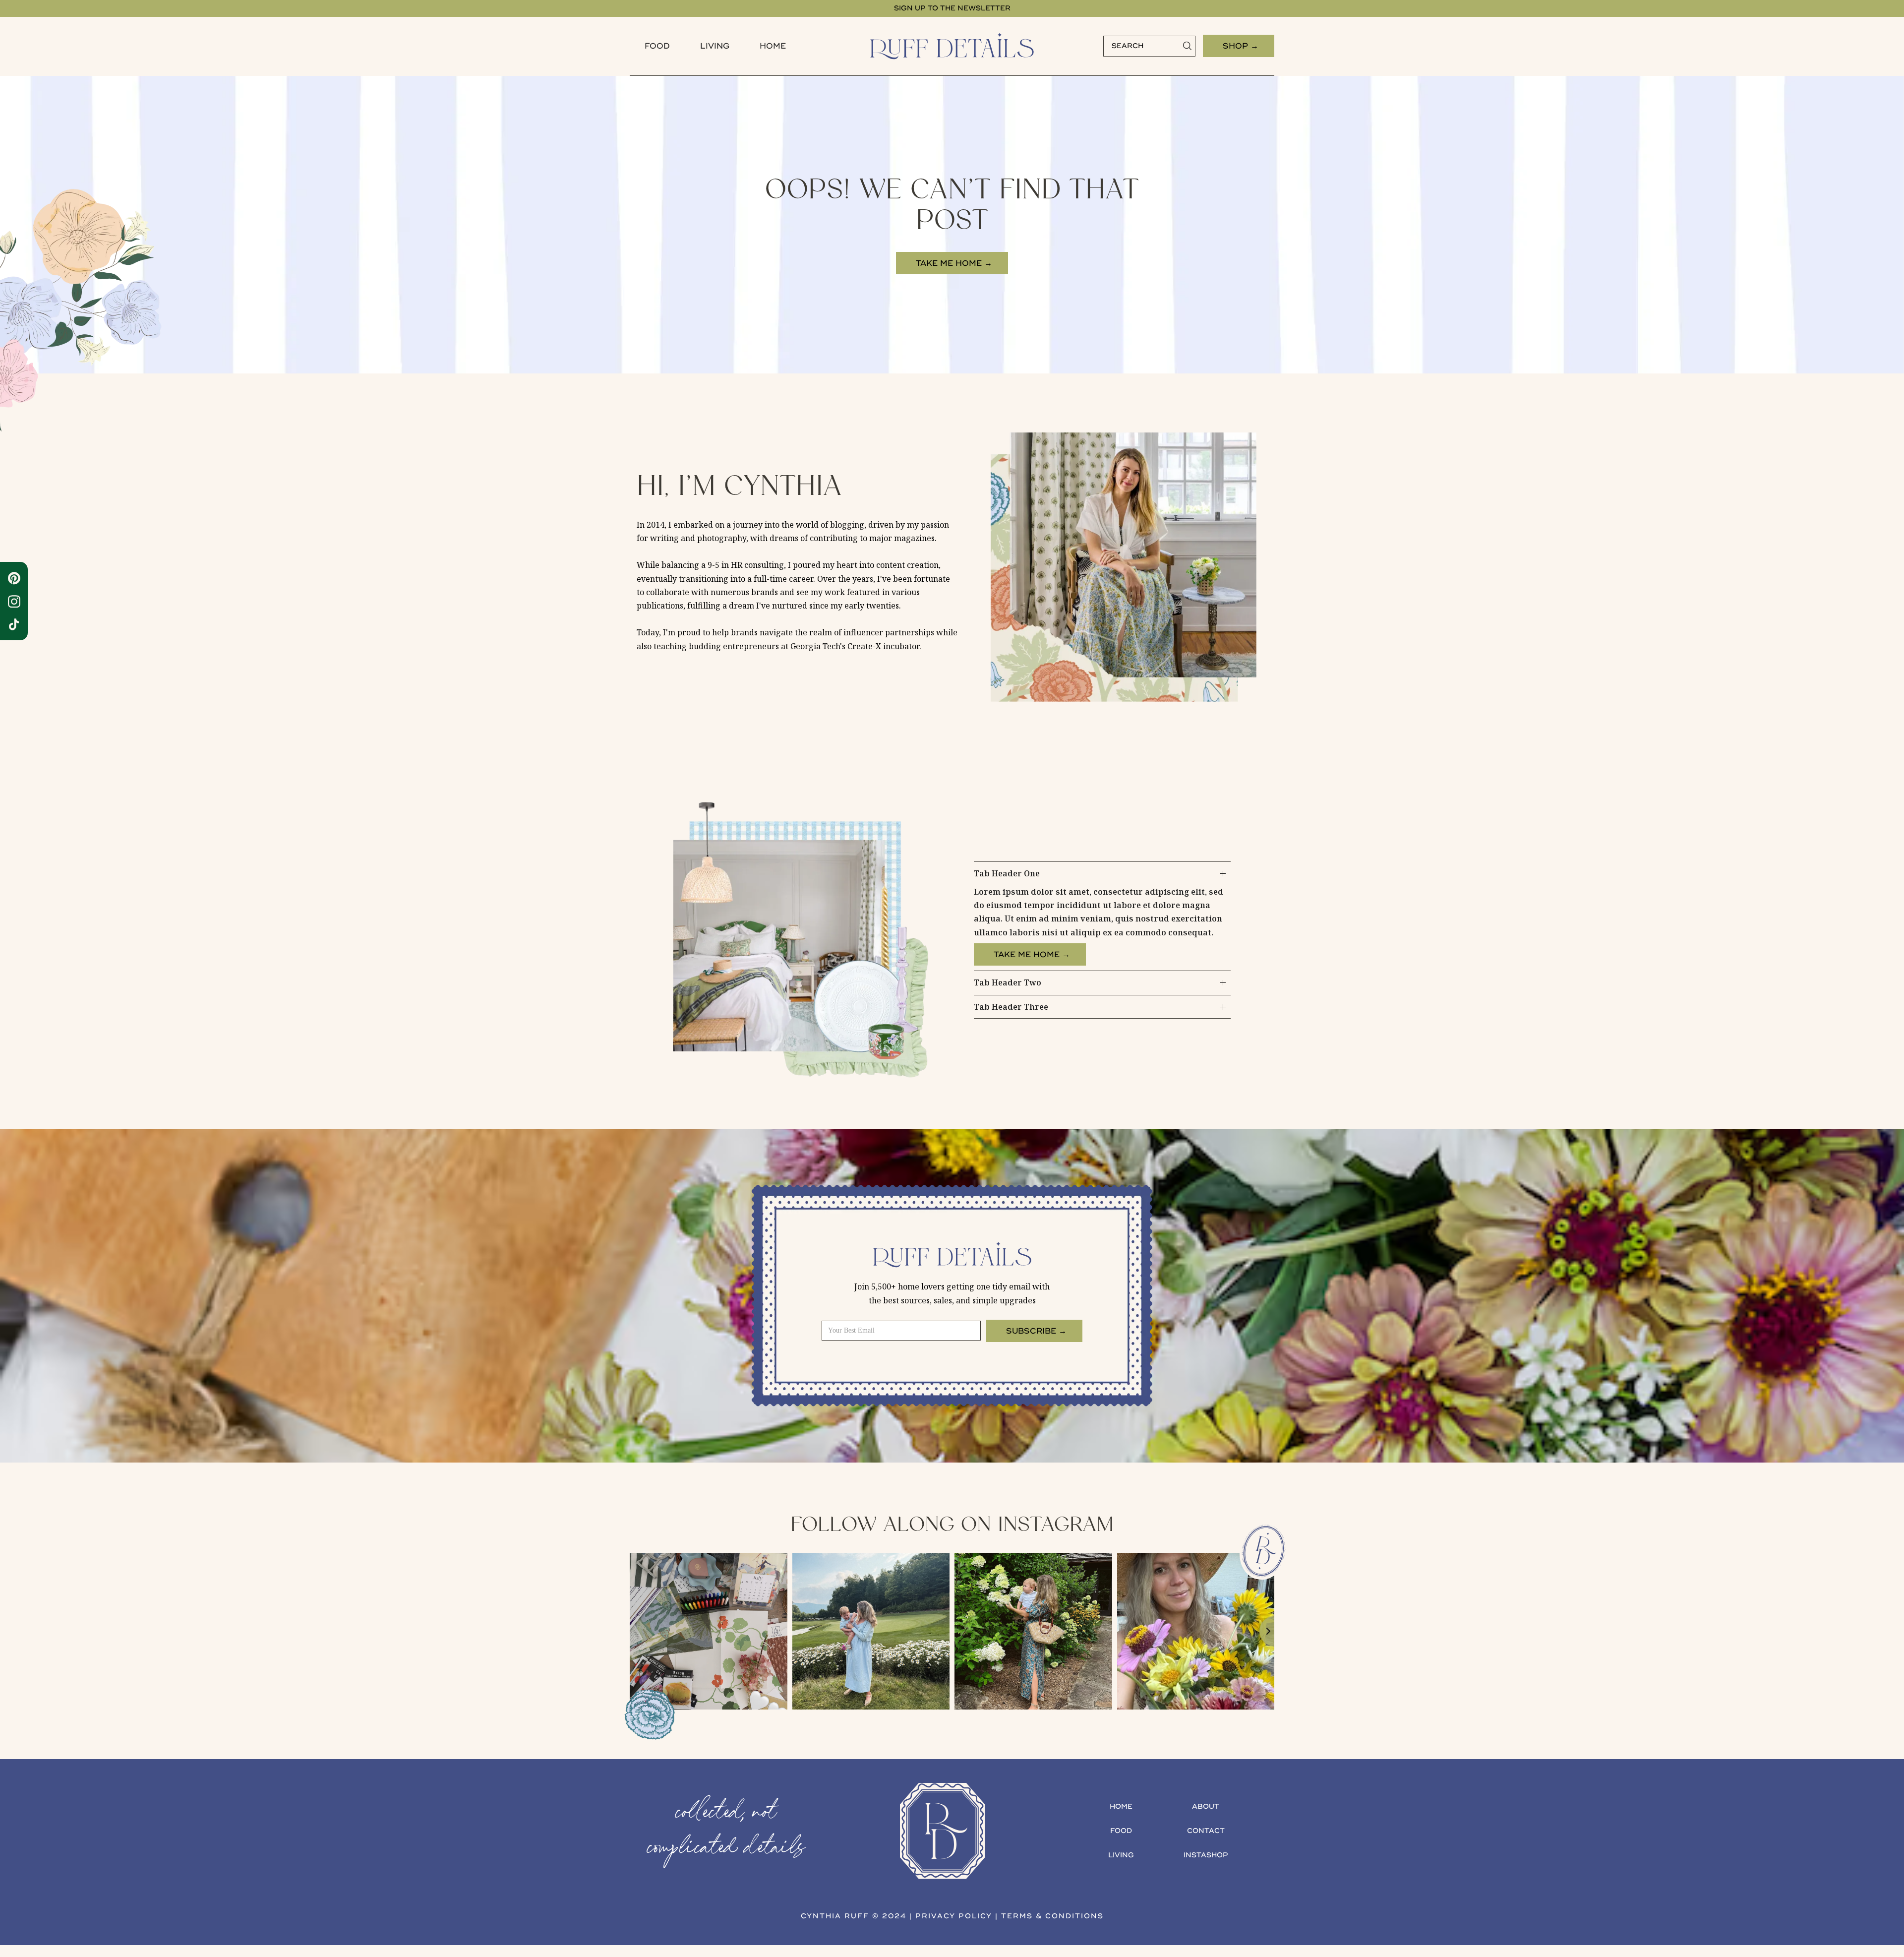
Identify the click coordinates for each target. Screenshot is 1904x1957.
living (1121, 1855)
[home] (952, 46)
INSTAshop (1206, 1855)
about (1206, 1806)
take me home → (954, 263)
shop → (1241, 46)
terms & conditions (1052, 1916)
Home (773, 46)
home (1121, 1806)
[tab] (1102, 916)
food (657, 46)
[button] (657, 46)
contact (1206, 1831)
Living (715, 46)
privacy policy (954, 1916)
